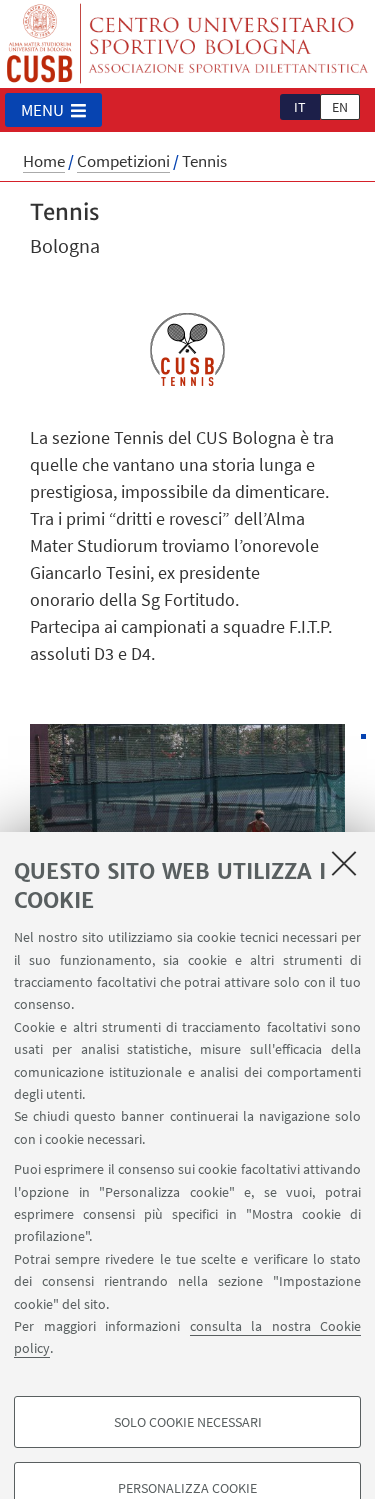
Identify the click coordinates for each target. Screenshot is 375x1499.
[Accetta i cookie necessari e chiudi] (344, 863)
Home (44, 161)
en (340, 107)
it (300, 107)
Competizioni (123, 161)
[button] (53, 110)
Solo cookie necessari (188, 1422)
